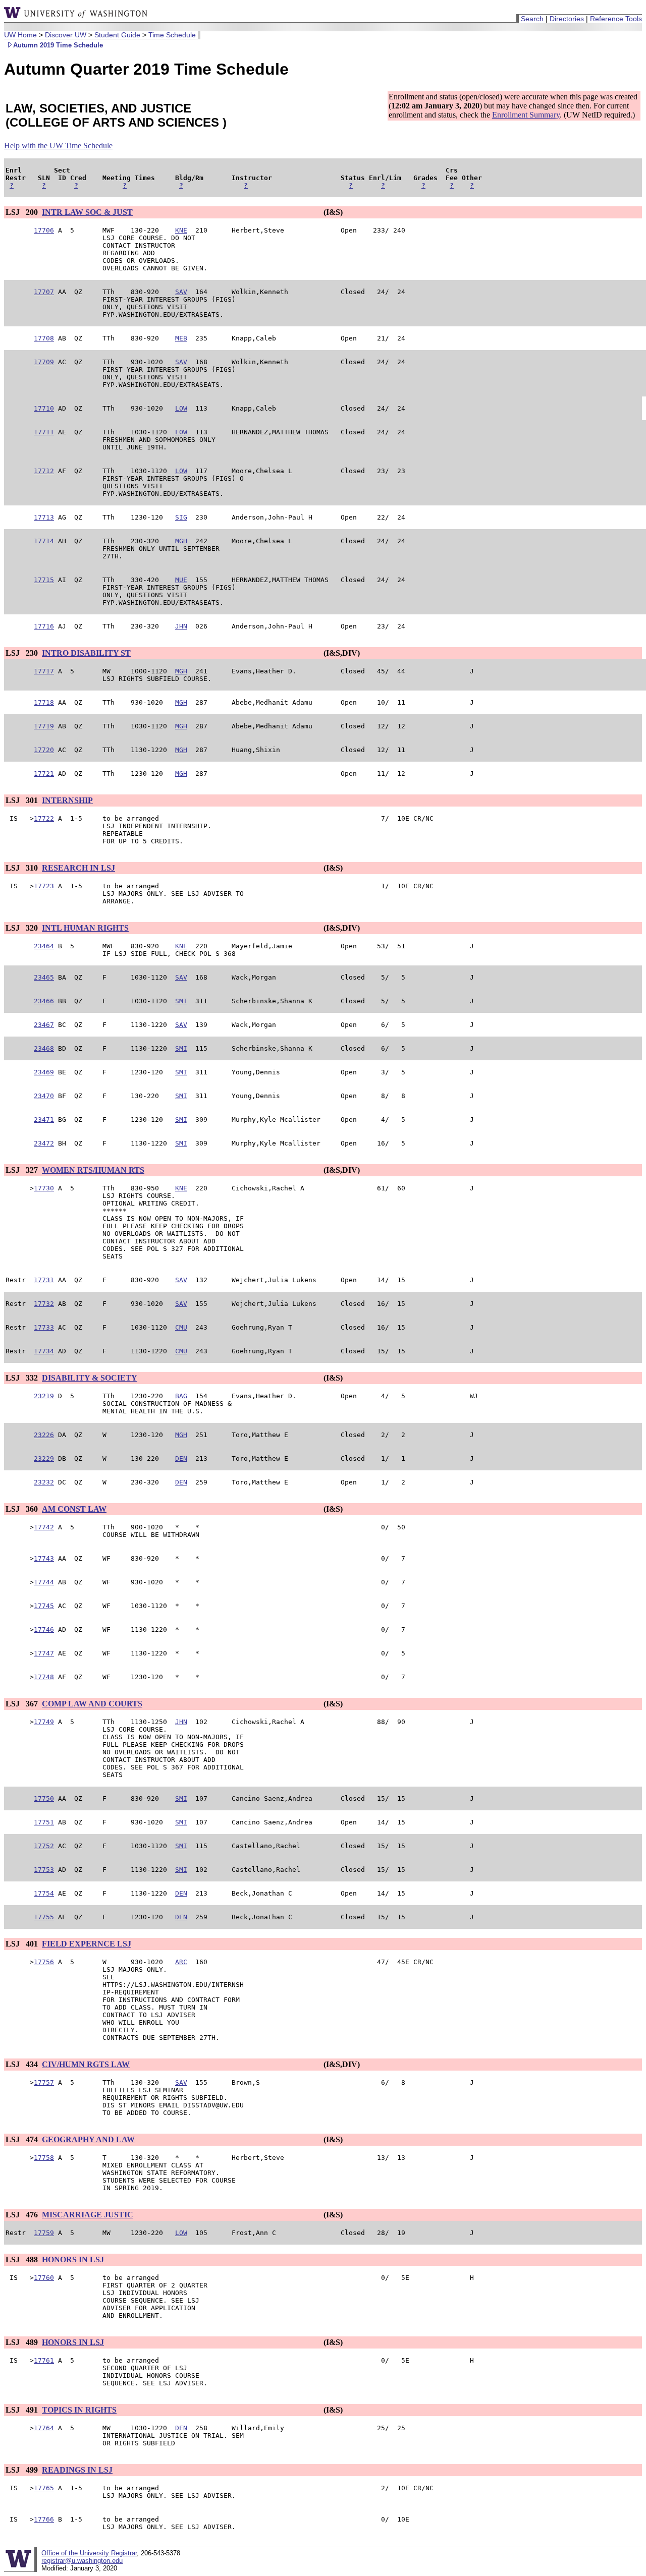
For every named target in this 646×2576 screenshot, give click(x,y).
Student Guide (117, 35)
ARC (181, 1962)
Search (532, 19)
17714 (44, 541)
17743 (44, 1558)
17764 (44, 2428)
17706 (44, 230)
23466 (44, 1001)
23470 (44, 1096)
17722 (44, 818)
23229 (44, 1458)
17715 (44, 580)
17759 (44, 2233)
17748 (44, 1677)
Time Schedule (172, 35)
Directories (567, 19)
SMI (181, 1001)
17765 (44, 2488)
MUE (181, 580)
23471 (44, 1120)
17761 (44, 2360)
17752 (44, 1846)
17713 (44, 517)
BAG (181, 1396)
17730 (44, 1188)
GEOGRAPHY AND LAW (88, 2139)
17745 (44, 1606)
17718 (44, 702)
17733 (44, 1327)
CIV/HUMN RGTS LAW (86, 2064)
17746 (44, 1629)
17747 (44, 1653)
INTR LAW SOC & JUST (87, 212)
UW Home (20, 35)
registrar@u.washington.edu (82, 2561)
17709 (44, 362)
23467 (44, 1025)
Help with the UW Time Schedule (58, 146)
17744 (44, 1582)
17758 (44, 2158)
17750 (44, 1798)
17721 (44, 774)
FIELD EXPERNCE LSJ (87, 1944)
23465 (44, 977)
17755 (44, 1917)
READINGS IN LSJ (77, 2470)
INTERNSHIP (67, 800)
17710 (44, 408)
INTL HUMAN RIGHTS (85, 928)
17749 (44, 1722)
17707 (44, 292)
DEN (181, 1458)
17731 (44, 1280)
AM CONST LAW (74, 1509)
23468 (44, 1048)
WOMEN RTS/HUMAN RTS (93, 1170)
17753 (44, 1870)
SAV (181, 292)
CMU (181, 1327)
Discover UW (66, 35)
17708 (44, 338)
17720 (44, 750)
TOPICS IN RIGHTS (79, 2410)
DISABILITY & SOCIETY (90, 1378)
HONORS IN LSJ (73, 2259)
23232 (44, 1482)
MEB (181, 338)
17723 (44, 886)
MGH (181, 541)
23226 (44, 1435)
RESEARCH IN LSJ (78, 868)
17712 (44, 471)
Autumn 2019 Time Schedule (58, 45)
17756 (44, 1962)
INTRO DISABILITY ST (86, 653)
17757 (44, 2082)
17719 (44, 726)
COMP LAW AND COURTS (92, 1704)
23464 (44, 946)
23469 (44, 1072)
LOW (181, 408)
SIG (181, 517)
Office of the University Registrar (89, 2553)
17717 (44, 671)
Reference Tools (616, 19)
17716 (44, 626)
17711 (44, 432)
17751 (44, 1822)
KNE (181, 230)
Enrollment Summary (526, 115)
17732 (44, 1304)
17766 (44, 2519)
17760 (44, 2278)
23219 (44, 1396)
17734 (44, 1351)
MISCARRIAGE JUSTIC (88, 2215)
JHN (181, 626)
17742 (44, 1527)
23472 (44, 1143)
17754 (44, 1893)
